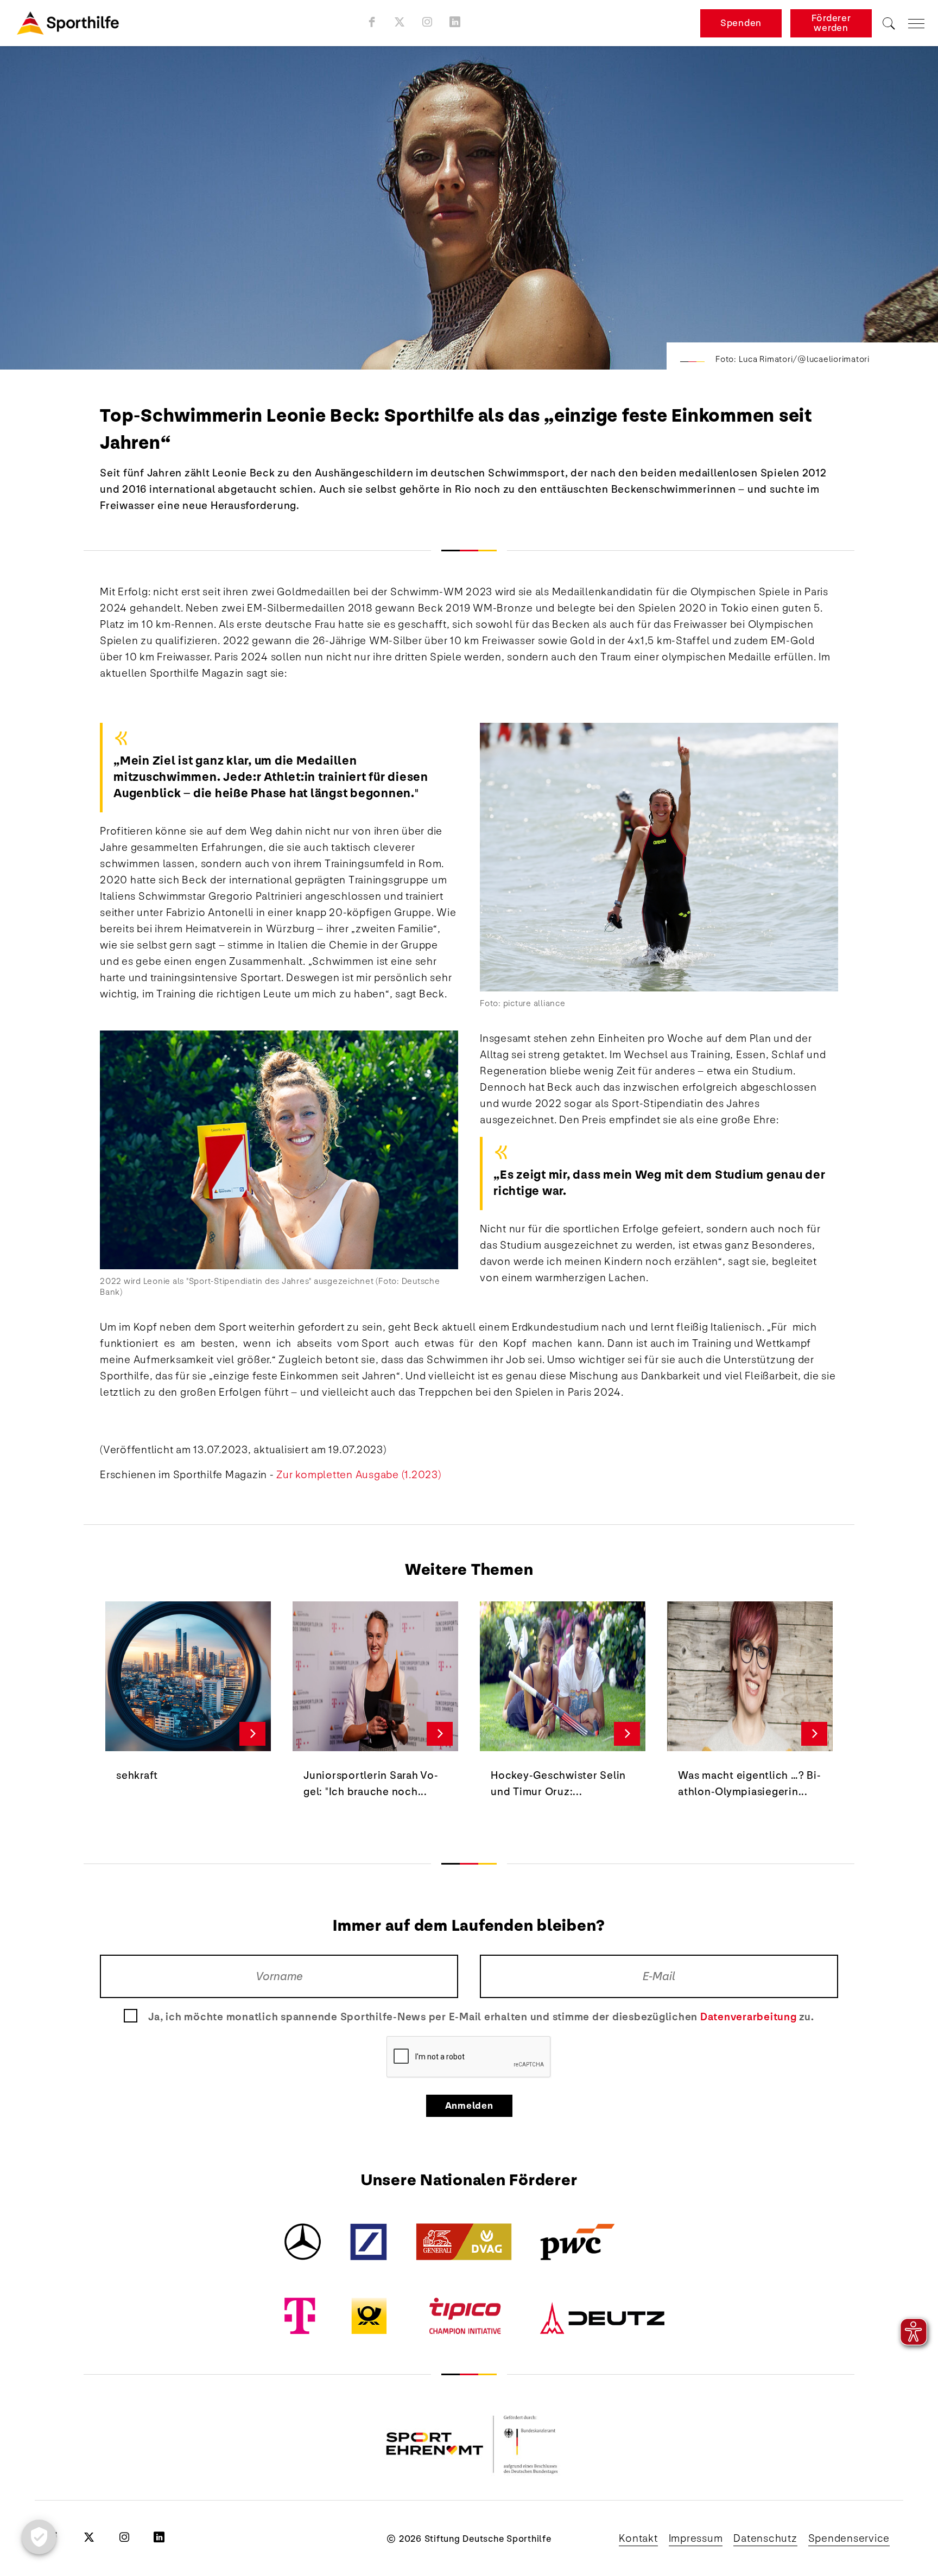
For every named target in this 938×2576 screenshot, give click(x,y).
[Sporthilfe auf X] (400, 22)
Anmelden (469, 2106)
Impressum (696, 2539)
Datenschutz (765, 2539)
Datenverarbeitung (749, 2017)
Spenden (741, 23)
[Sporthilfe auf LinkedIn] (455, 22)
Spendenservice (849, 2539)
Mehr (253, 1734)
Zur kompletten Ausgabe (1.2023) (359, 1475)
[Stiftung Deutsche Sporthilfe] (68, 23)
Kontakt (638, 2539)
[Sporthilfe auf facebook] (372, 22)
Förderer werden (831, 23)
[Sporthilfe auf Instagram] (427, 22)
